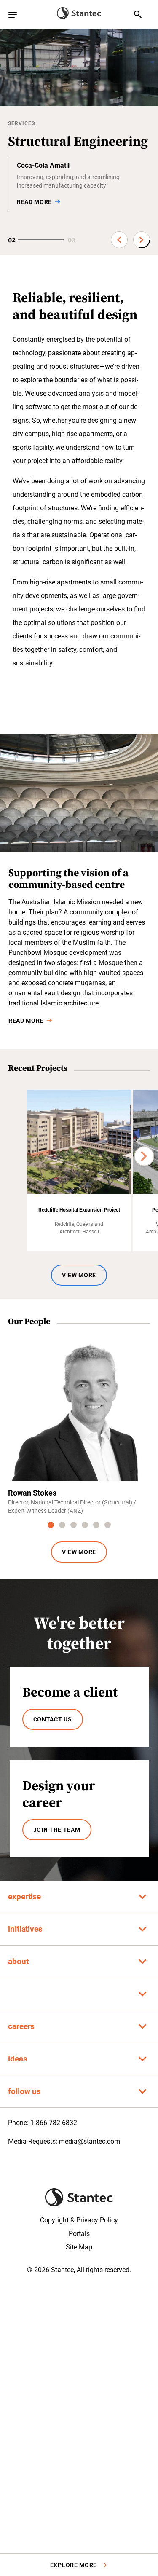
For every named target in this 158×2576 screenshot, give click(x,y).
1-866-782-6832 (54, 2123)
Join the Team (57, 1830)
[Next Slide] (142, 240)
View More (79, 1275)
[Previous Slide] (119, 240)
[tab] (51, 1525)
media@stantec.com (90, 2141)
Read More (26, 1021)
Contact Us (53, 1719)
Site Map (79, 2247)
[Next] (144, 1156)
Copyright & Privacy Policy (79, 2220)
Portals (79, 2234)
